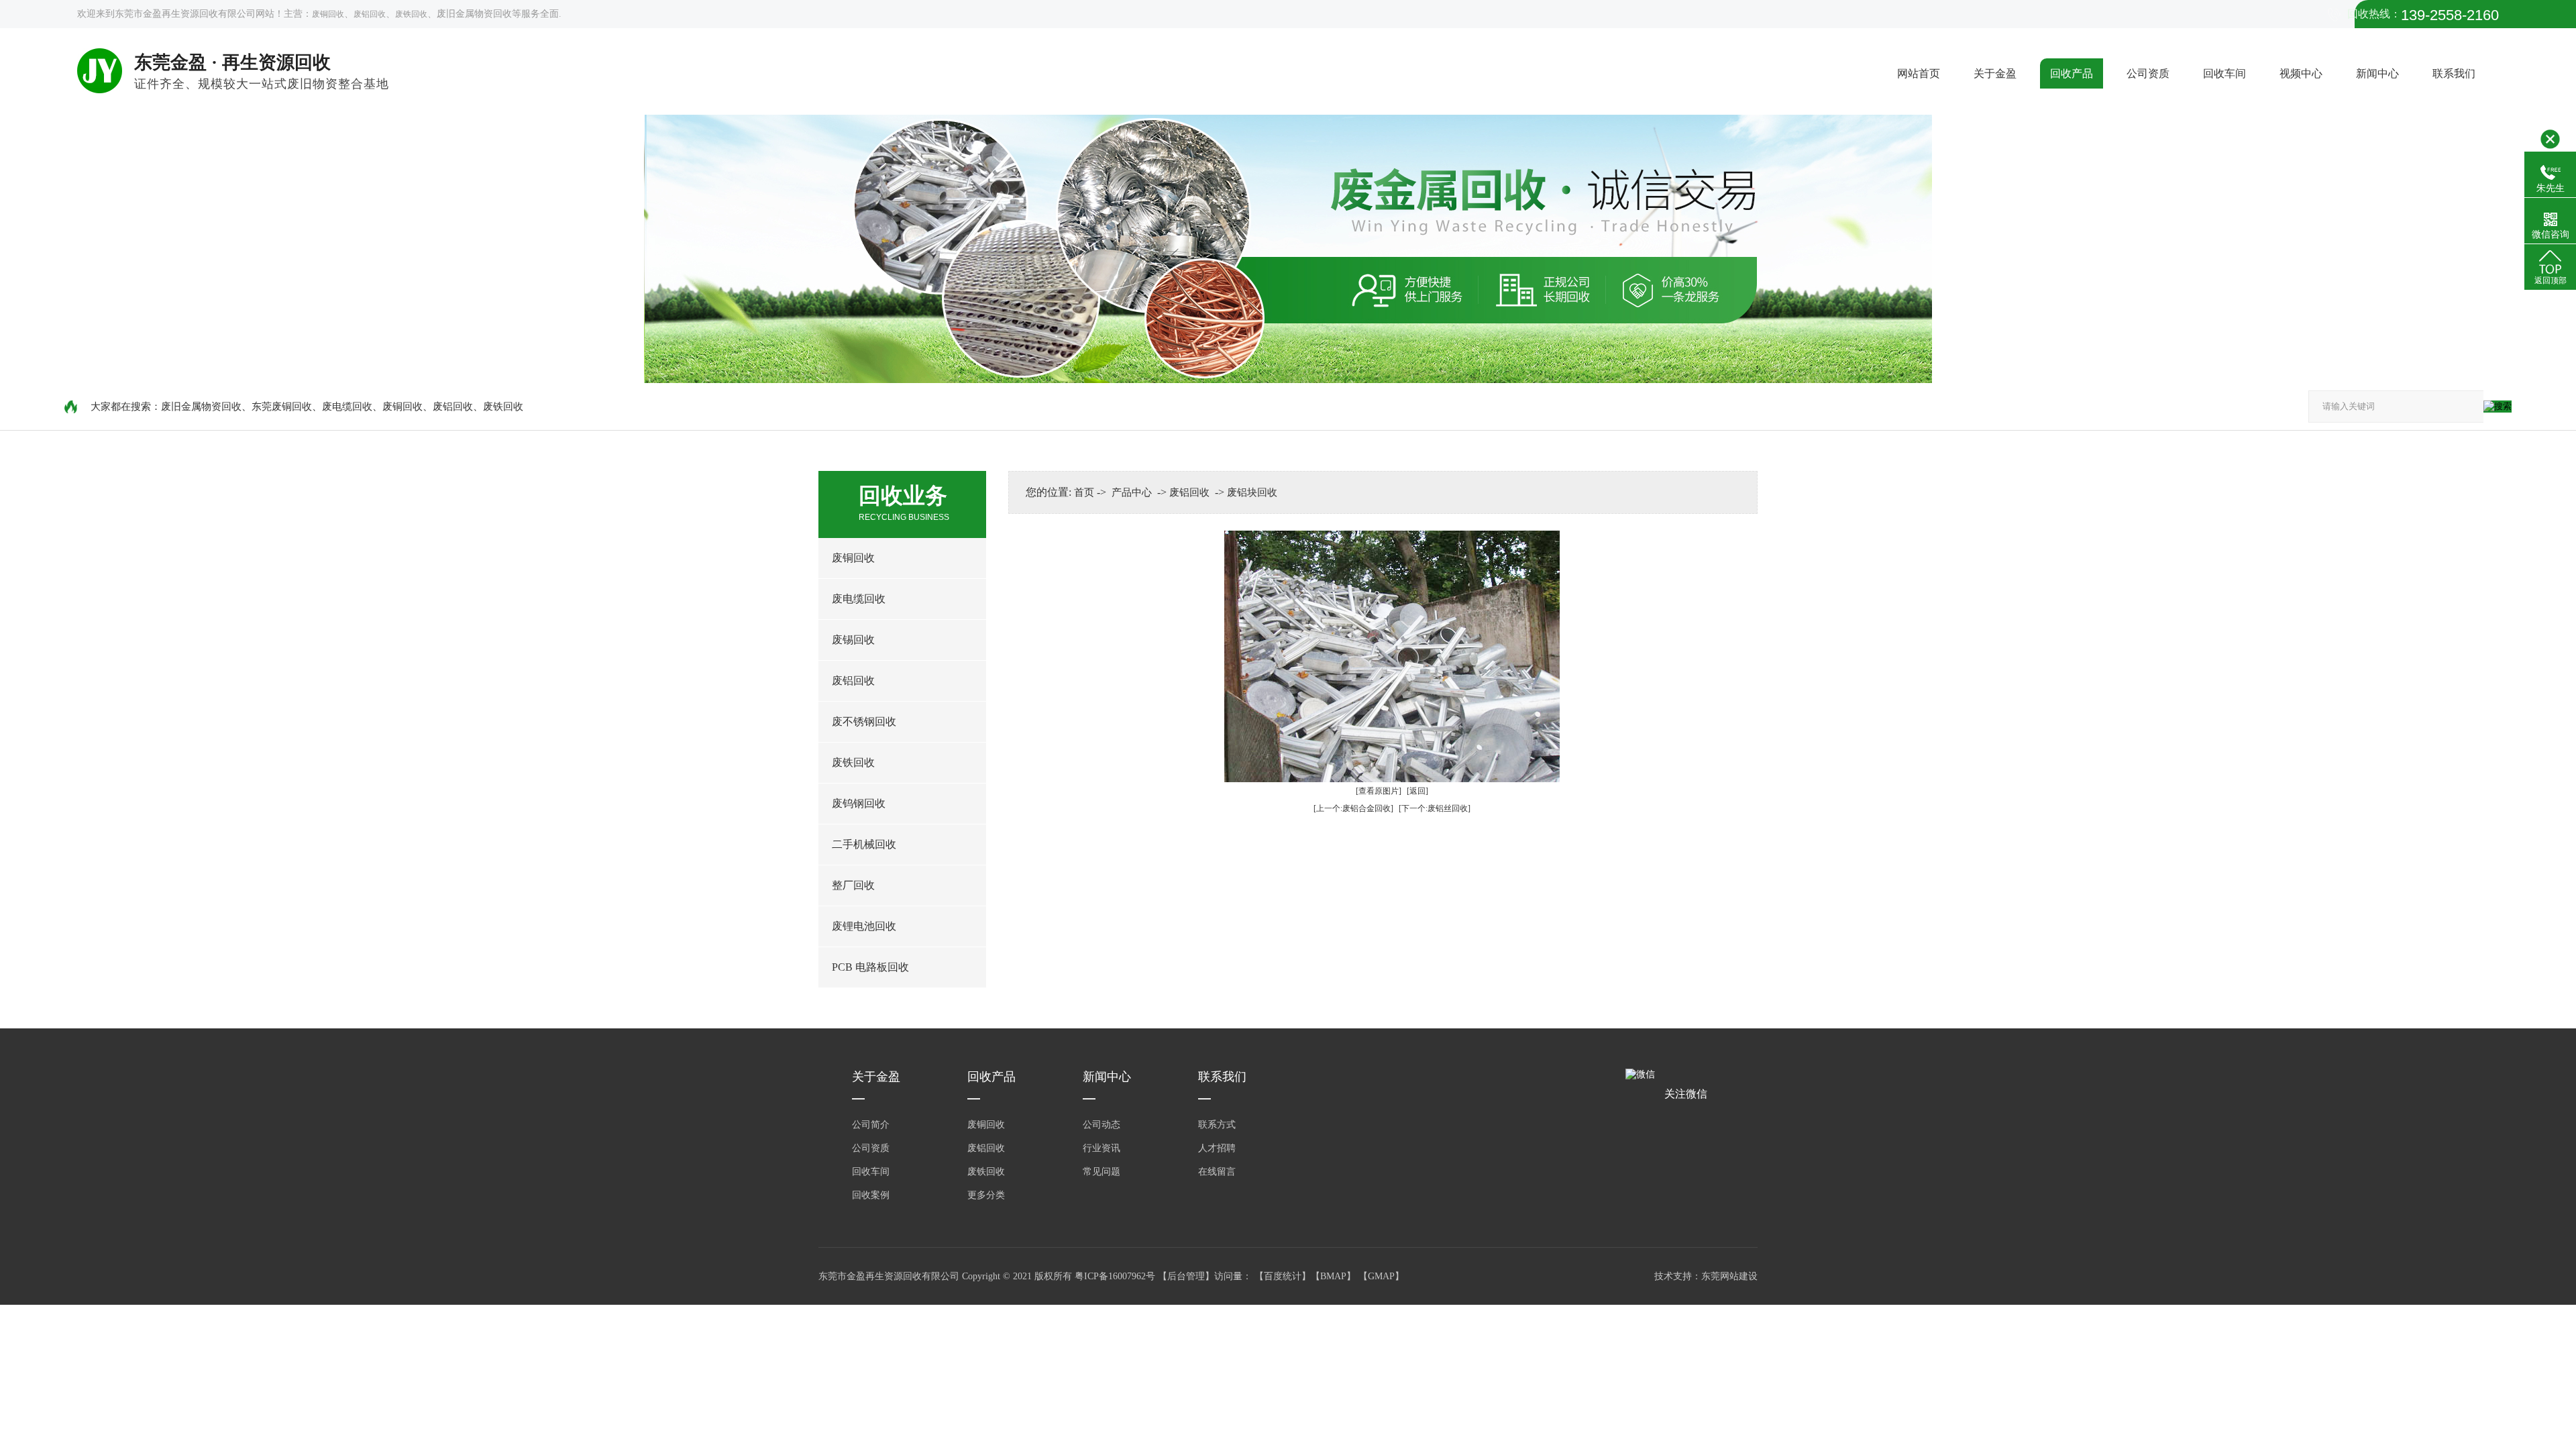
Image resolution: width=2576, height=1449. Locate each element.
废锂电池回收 (864, 926)
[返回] (1417, 791)
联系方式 (1217, 1125)
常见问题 (1102, 1172)
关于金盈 (1995, 73)
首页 (1084, 492)
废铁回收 (411, 14)
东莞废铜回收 (282, 407)
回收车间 (2224, 73)
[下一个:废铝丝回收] (1435, 808)
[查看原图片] (1379, 791)
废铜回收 (328, 14)
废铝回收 (370, 14)
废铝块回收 (1252, 492)
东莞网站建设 (1729, 1276)
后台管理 (1186, 1276)
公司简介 (871, 1125)
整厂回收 (853, 885)
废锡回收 (853, 640)
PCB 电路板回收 (870, 967)
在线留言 (1217, 1172)
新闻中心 (2377, 73)
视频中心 (2301, 73)
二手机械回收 (864, 844)
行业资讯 (1102, 1148)
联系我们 (2454, 73)
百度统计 (1283, 1276)
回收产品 (2072, 73)
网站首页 (1919, 73)
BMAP (1333, 1276)
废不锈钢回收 (864, 721)
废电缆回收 (347, 407)
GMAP (1381, 1276)
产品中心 (1132, 492)
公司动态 (1102, 1125)
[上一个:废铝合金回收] (1353, 808)
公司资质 (2148, 73)
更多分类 (986, 1195)
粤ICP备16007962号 (1116, 1276)
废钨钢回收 (859, 803)
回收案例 (871, 1195)
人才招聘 (1217, 1148)
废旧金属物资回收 (201, 407)
